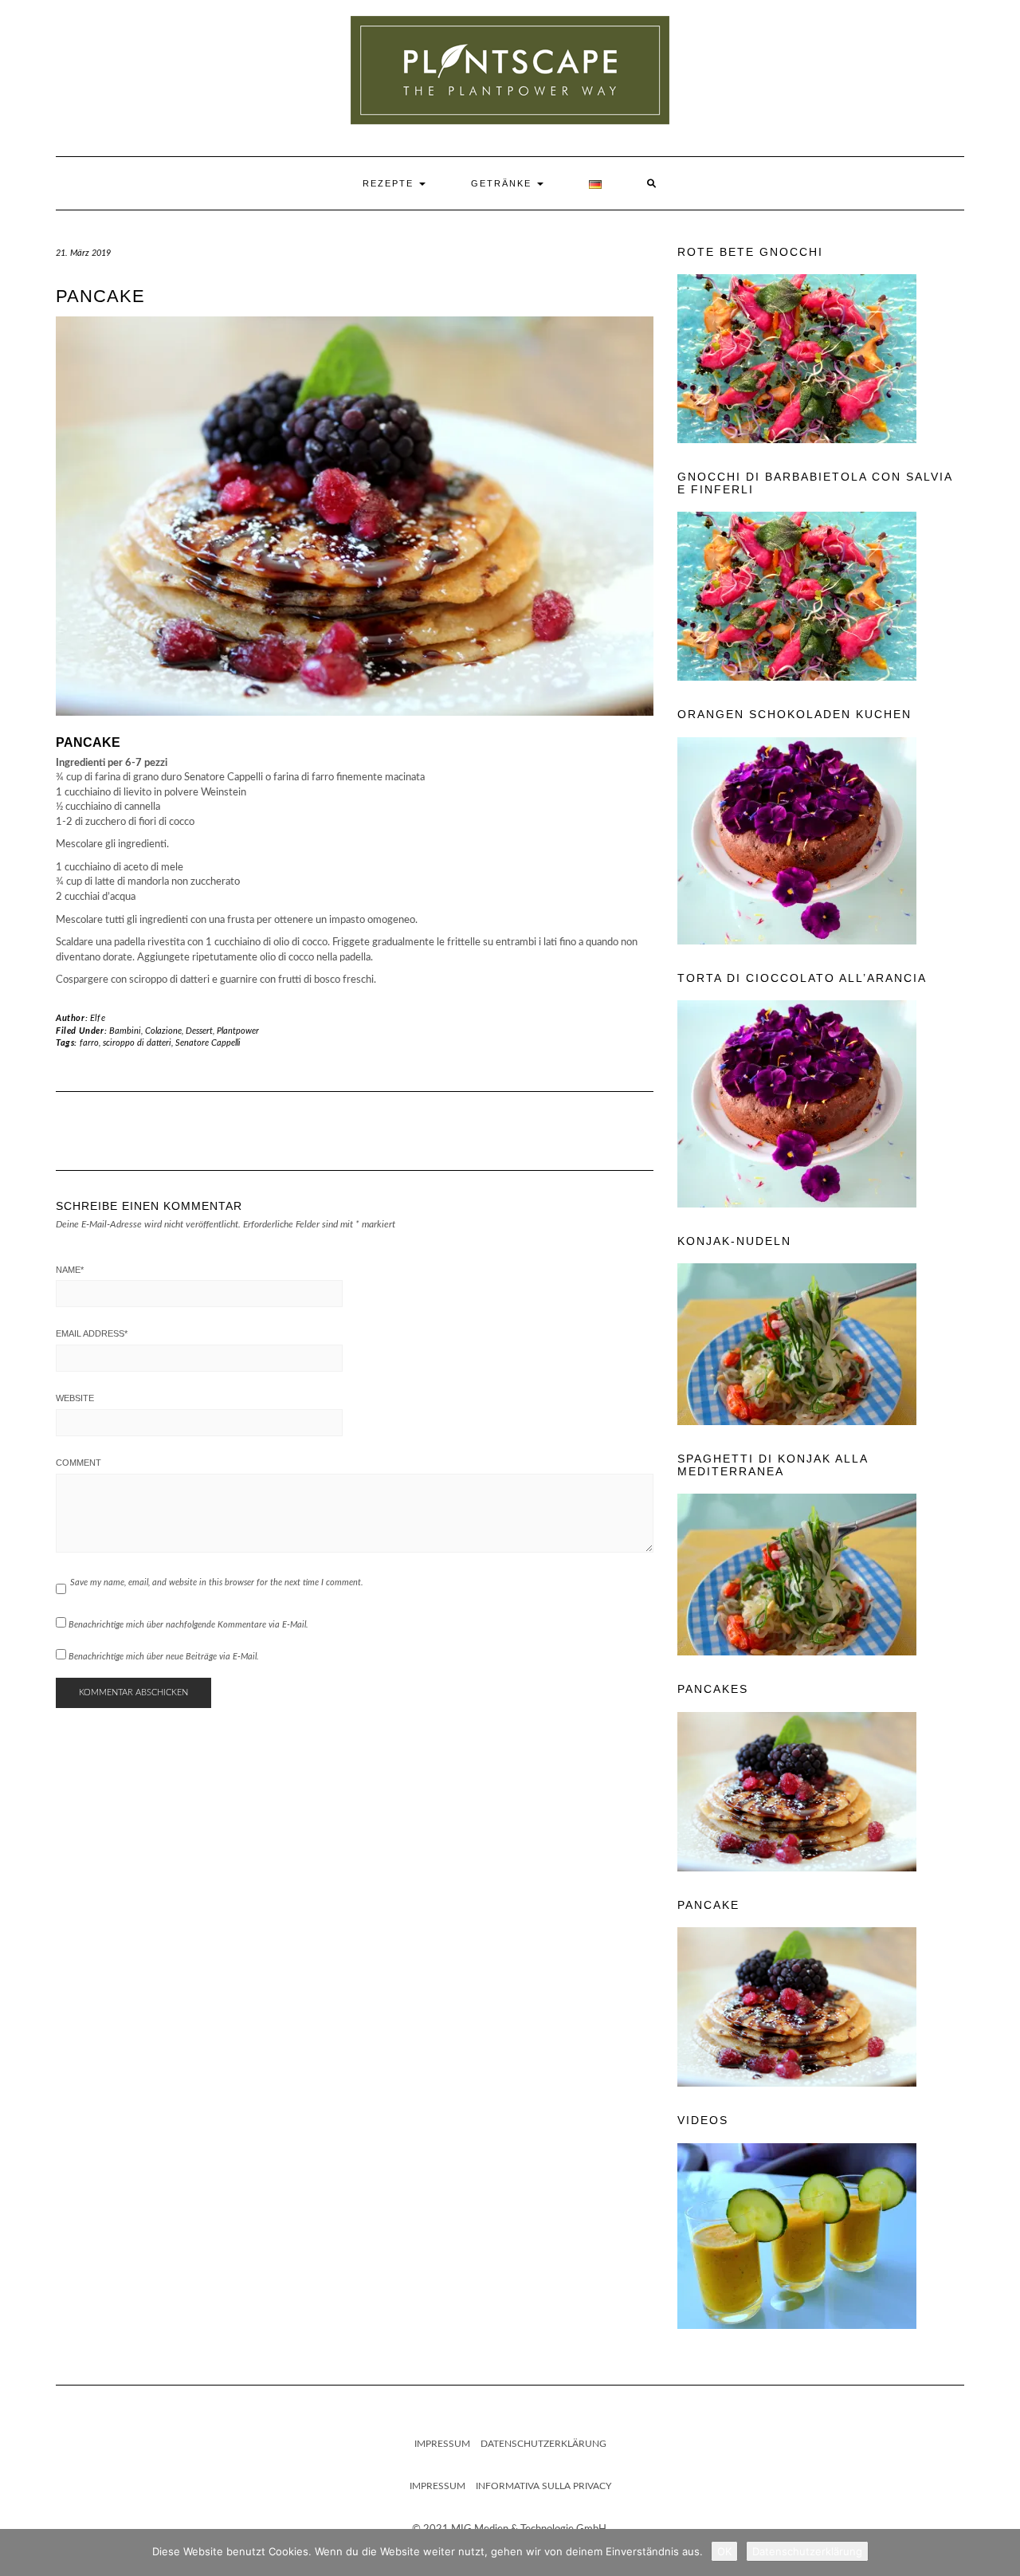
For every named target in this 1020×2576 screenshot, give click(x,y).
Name (70, 1270)
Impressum (442, 2444)
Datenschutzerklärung (543, 2444)
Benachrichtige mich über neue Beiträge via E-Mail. (164, 1657)
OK (724, 2551)
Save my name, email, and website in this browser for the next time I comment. (217, 1583)
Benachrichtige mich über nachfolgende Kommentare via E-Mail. (188, 1625)
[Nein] (1000, 2553)
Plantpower (238, 1031)
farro (89, 1043)
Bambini (125, 1031)
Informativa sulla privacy (543, 2486)
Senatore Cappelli (208, 1043)
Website (75, 1398)
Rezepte (390, 183)
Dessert (199, 1031)
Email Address (92, 1333)
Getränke (503, 183)
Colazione (163, 1031)
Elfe (98, 1018)
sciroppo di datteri (137, 1043)
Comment (78, 1463)
